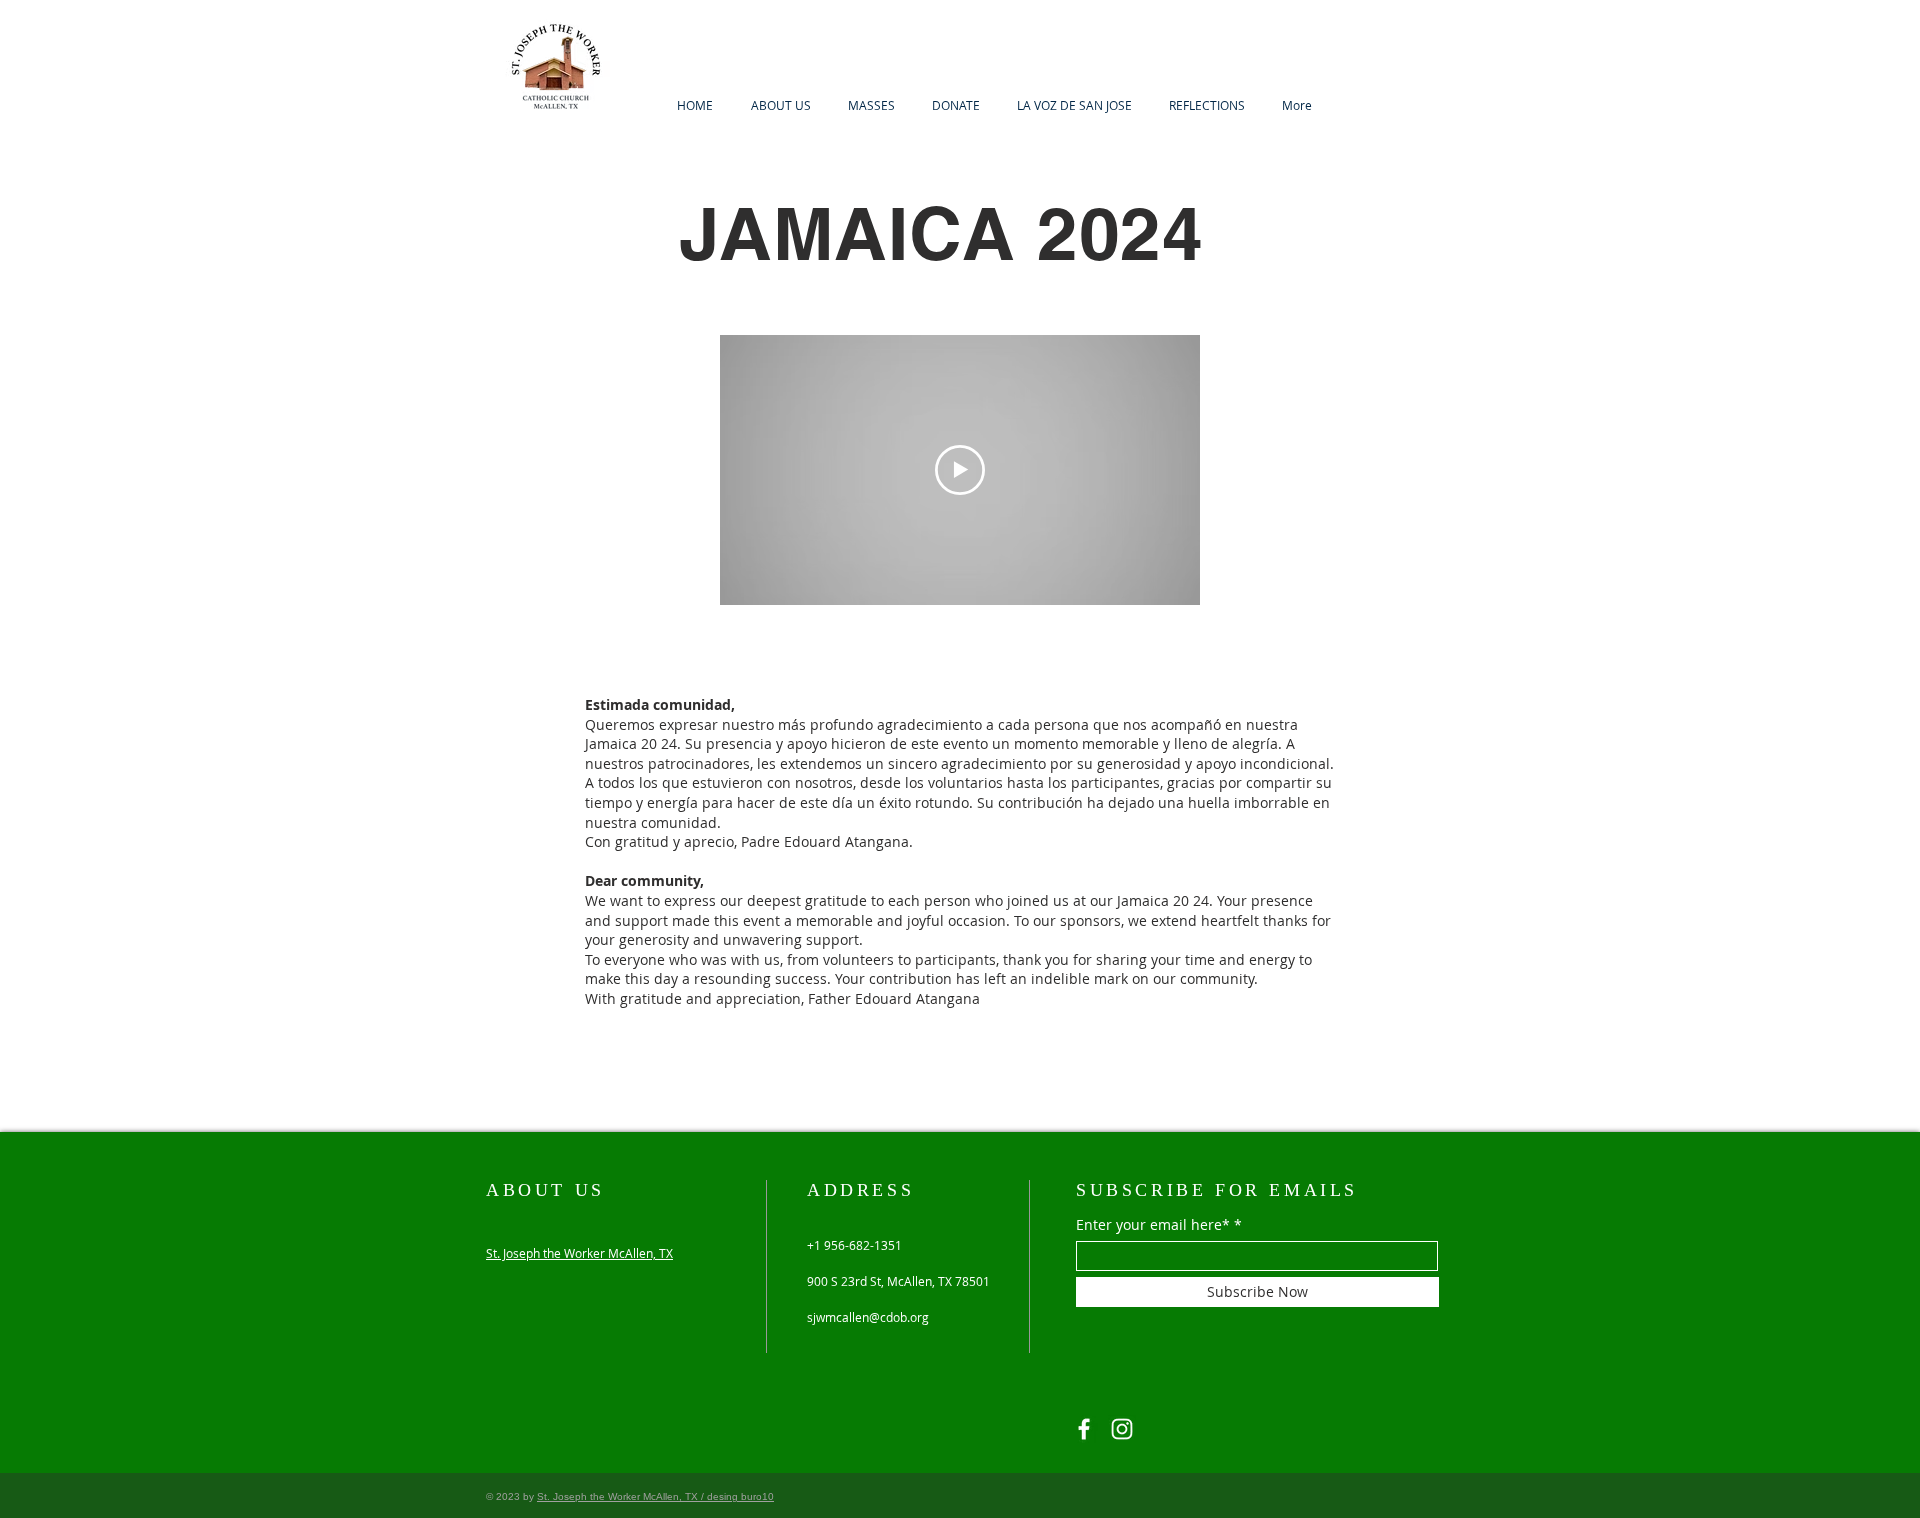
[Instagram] (1122, 1429)
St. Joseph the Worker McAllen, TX (579, 1253)
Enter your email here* (1153, 1225)
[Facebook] (1084, 1429)
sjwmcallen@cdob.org (868, 1317)
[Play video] (960, 470)
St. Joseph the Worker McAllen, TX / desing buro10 (655, 1496)
